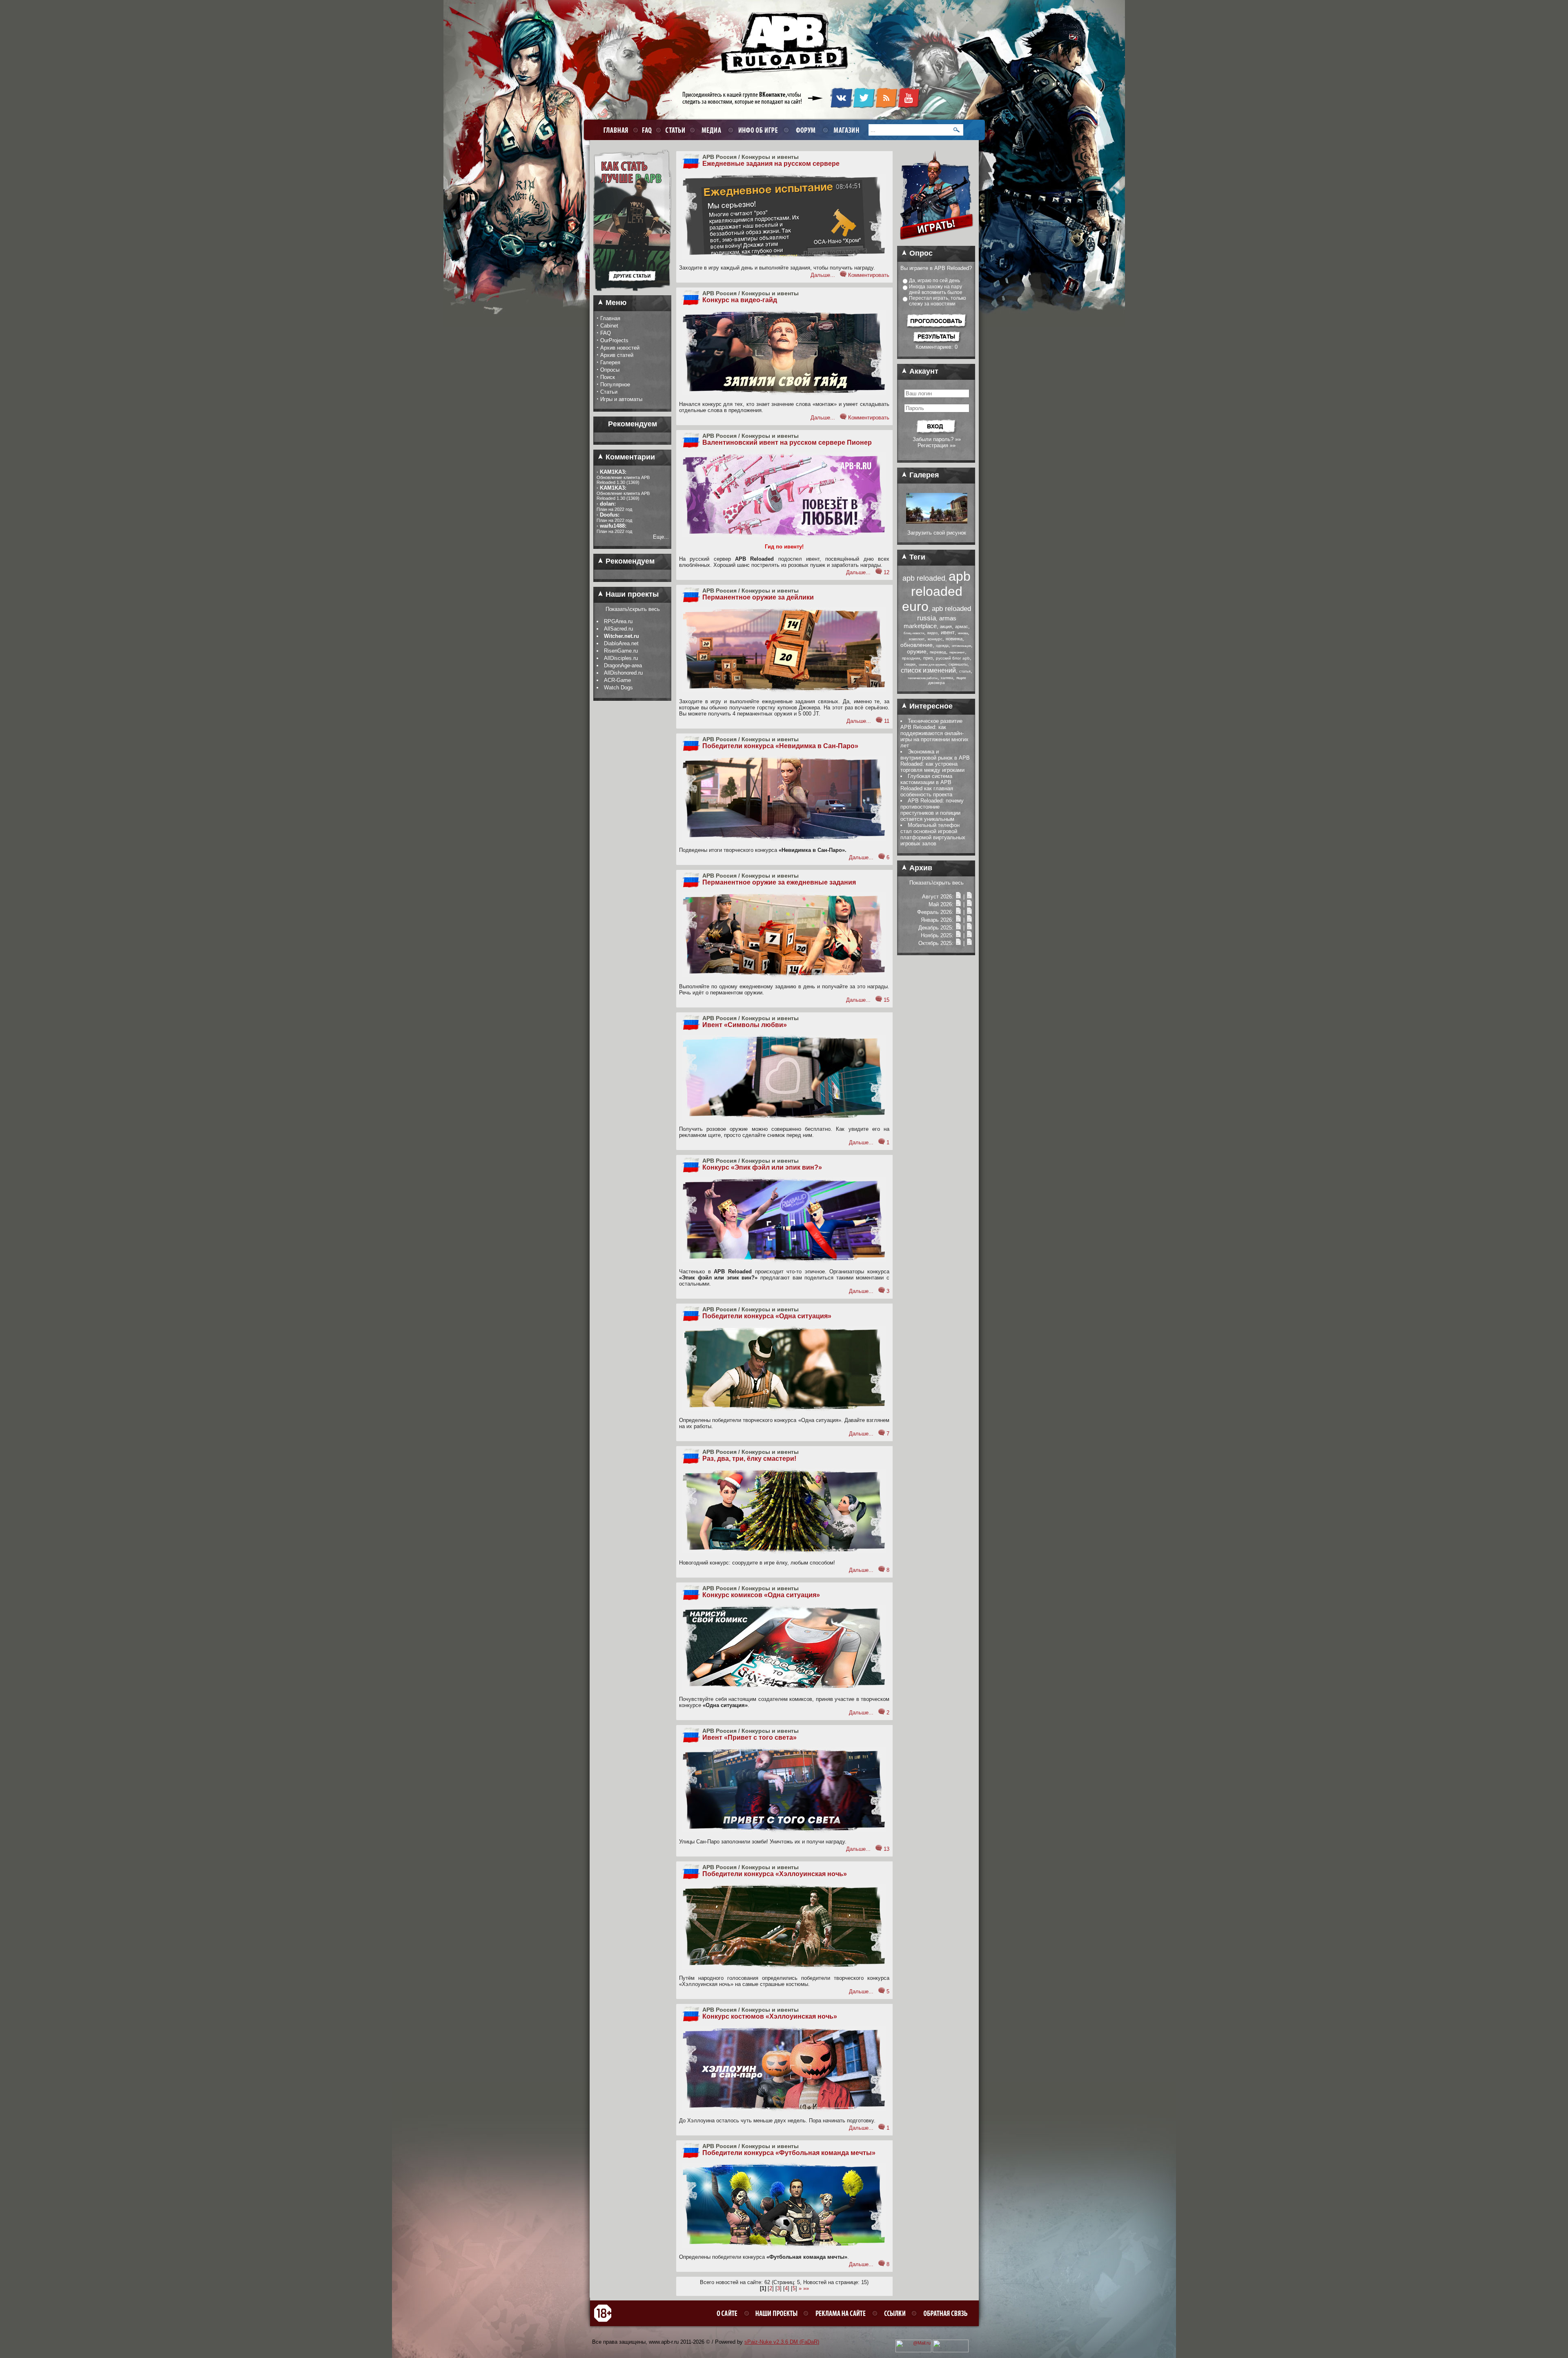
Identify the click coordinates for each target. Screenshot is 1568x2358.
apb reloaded (924, 578)
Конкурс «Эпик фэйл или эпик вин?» (762, 1167)
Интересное (930, 706)
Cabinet (609, 326)
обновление (917, 645)
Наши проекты (631, 594)
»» (806, 2288)
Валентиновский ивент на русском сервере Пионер (787, 442)
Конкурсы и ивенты (770, 157)
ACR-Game (617, 680)
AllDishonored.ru (623, 673)
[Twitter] (864, 107)
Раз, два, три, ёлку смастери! (749, 1459)
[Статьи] (969, 897)
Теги (916, 557)
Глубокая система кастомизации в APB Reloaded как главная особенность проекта (927, 785)
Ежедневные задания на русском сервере (771, 164)
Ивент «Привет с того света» (749, 1737)
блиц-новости (914, 633)
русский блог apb (953, 658)
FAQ (606, 333)
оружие (917, 651)
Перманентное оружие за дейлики (758, 597)
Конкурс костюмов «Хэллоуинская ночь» (770, 2016)
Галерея (610, 362)
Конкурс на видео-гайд (740, 300)
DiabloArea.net (621, 643)
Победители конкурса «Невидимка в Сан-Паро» (780, 746)
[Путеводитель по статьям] (632, 294)
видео (932, 633)
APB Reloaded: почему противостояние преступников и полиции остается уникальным (932, 810)
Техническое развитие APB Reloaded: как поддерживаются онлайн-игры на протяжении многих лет (934, 733)
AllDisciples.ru (621, 658)
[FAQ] (646, 130)
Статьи (609, 392)
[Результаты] (937, 342)
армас (962, 626)
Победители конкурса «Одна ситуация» (767, 1316)
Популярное (615, 384)
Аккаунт (923, 371)
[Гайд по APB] (632, 263)
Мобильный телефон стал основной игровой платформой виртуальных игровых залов (933, 834)
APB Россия (719, 157)
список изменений (928, 670)
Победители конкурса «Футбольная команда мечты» (789, 2153)
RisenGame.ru (621, 651)
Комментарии (629, 457)
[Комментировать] (843, 275)
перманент (957, 652)
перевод (938, 652)
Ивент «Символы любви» (745, 1025)
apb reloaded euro (936, 591)
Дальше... (823, 275)
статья (965, 671)
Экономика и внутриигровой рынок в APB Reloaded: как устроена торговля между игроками (935, 761)
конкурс (935, 639)
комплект (917, 639)
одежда (942, 646)
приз (928, 658)
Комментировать (869, 275)
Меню (615, 303)
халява (947, 678)
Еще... (661, 537)
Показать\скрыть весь (633, 609)
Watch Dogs (618, 688)
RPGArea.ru (618, 621)
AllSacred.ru (618, 629)
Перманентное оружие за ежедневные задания (779, 882)
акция (946, 626)
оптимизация (961, 646)
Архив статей (617, 355)
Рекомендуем (629, 561)
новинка (954, 639)
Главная (610, 318)
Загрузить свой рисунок (937, 533)
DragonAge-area (623, 665)
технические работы (923, 678)
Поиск (608, 377)
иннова (963, 633)
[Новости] (958, 897)
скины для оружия (932, 665)
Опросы (610, 370)
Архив (920, 868)
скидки (910, 664)
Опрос (920, 253)
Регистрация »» (937, 445)
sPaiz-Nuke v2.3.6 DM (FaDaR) (782, 2342)
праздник (911, 658)
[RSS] (886, 107)
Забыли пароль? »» (937, 439)
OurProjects (614, 340)
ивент (948, 632)
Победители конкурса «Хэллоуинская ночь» (775, 1874)
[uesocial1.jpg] (937, 522)
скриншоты (958, 664)
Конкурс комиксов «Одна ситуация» (761, 1595)
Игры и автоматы (621, 399)
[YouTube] (909, 107)
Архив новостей (620, 348)
